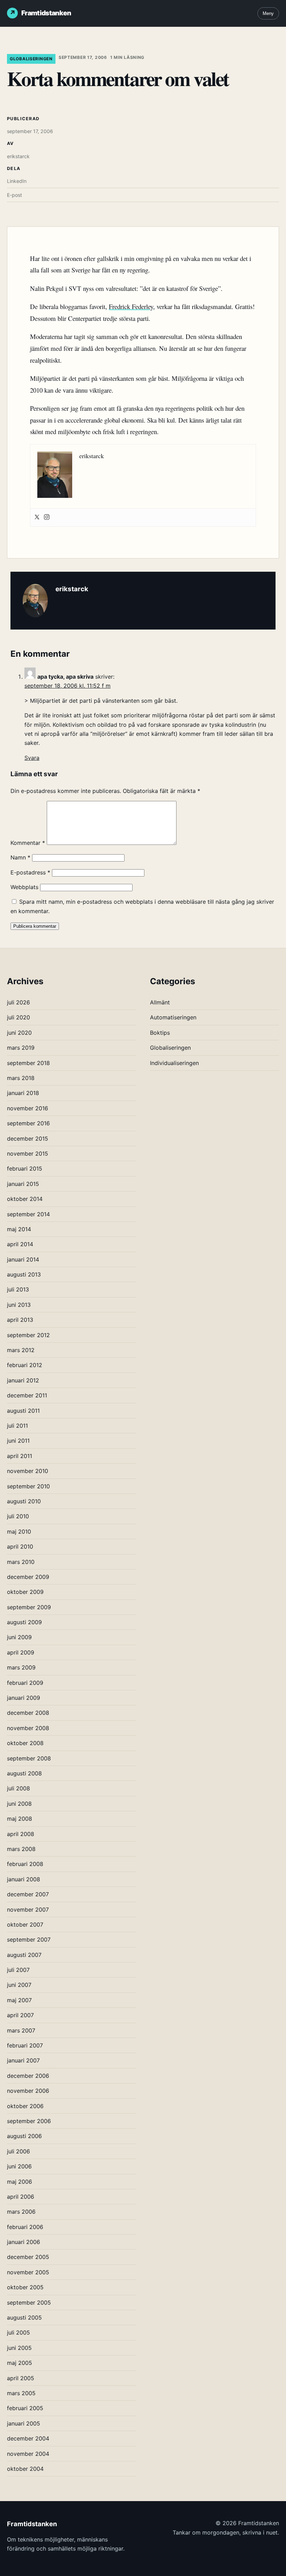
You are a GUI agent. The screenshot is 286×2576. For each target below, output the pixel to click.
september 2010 (28, 1486)
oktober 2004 (25, 2469)
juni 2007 (19, 1985)
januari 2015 (23, 1184)
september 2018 (28, 1063)
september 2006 (29, 2121)
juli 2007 (18, 1970)
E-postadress (30, 872)
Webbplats (24, 887)
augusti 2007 (24, 1955)
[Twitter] (37, 518)
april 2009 (21, 1652)
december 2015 (28, 1139)
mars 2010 (21, 1562)
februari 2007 (25, 2045)
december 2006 (28, 2076)
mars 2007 (21, 2030)
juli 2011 (17, 1426)
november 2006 (28, 2091)
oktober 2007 (25, 1925)
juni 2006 (19, 2166)
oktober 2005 (25, 2287)
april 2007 (20, 2015)
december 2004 (28, 2438)
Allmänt (160, 1002)
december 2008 (28, 1713)
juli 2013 (18, 1289)
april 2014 (20, 1244)
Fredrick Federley (131, 306)
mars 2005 (21, 2393)
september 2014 (28, 1214)
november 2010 (28, 1471)
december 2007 (28, 1894)
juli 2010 (18, 1516)
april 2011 (20, 1456)
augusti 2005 (24, 2317)
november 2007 (28, 1910)
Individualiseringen (174, 1063)
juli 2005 (18, 2332)
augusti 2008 (24, 1773)
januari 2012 (23, 1380)
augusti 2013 (24, 1274)
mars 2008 (21, 1849)
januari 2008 (24, 1879)
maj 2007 (19, 2000)
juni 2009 (19, 1637)
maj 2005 (20, 2363)
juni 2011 (18, 1441)
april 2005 (21, 2378)
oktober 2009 (25, 1592)
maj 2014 (19, 1229)
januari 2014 (23, 1259)
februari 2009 (25, 1683)
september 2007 (29, 1939)
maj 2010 (19, 1532)
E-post (14, 195)
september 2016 (28, 1123)
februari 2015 (25, 1169)
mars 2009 (21, 1667)
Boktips (160, 1033)
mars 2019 (21, 1048)
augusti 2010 (24, 1501)
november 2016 (28, 1108)
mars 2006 (21, 2212)
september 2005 (29, 2303)
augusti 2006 (24, 2136)
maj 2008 (20, 1819)
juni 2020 (19, 1033)
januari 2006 (24, 2242)
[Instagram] (47, 518)
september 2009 (29, 1607)
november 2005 (28, 2272)
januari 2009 (24, 1698)
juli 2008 (18, 1788)
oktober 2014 (25, 1199)
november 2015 (28, 1154)
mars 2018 (21, 1078)
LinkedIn (17, 181)
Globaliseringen (31, 59)
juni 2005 (19, 2348)
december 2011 (27, 1395)
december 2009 (28, 1577)
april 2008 (21, 1834)
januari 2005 (24, 2423)
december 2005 (28, 2257)
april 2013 (20, 1320)
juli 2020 (18, 1017)
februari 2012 (25, 1365)
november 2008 (28, 1728)
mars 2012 (21, 1350)
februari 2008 (25, 1864)
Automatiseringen (173, 1017)
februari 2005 (25, 2408)
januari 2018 (23, 1093)
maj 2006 (20, 2182)
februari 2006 (25, 2227)
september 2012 (28, 1335)
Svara (32, 758)
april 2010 (20, 1547)
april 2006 (21, 2197)
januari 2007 (23, 2060)
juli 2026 (18, 1002)
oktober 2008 (25, 1743)
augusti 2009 (24, 1622)
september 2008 (29, 1758)
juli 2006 (18, 2151)
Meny (268, 13)
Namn (20, 857)
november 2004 (28, 2454)
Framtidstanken (46, 13)
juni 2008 (19, 1804)
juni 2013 (19, 1305)
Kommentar (28, 843)
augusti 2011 (23, 1411)
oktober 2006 (25, 2106)
